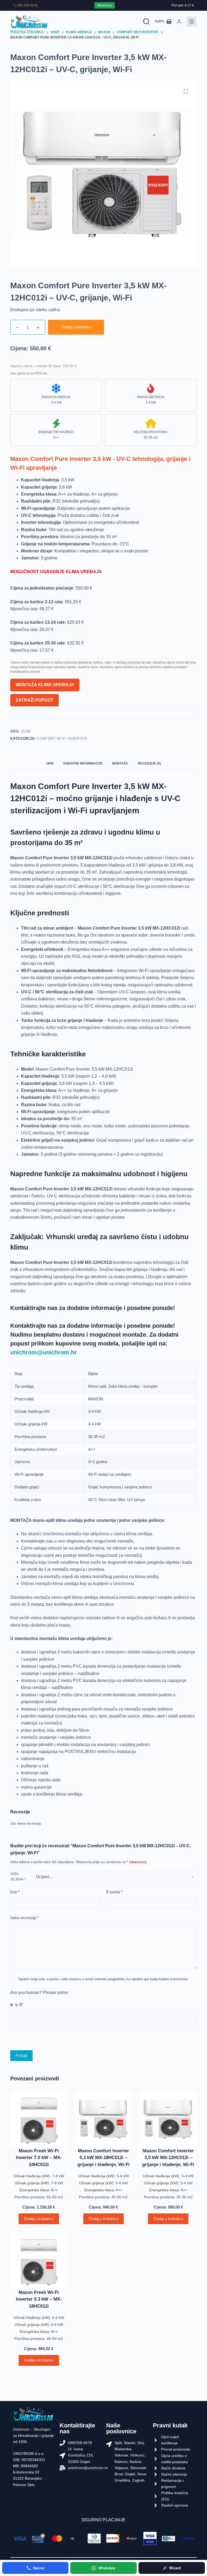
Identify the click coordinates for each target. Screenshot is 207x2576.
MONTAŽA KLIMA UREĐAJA (45, 685)
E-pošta (114, 1892)
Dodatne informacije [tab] (83, 763)
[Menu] (192, 22)
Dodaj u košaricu (76, 327)
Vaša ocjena (18, 1877)
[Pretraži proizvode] (146, 22)
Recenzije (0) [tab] (149, 763)
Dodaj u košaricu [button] (39, 2219)
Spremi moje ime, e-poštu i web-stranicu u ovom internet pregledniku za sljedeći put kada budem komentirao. (103, 1979)
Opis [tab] (50, 763)
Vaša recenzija (25, 1918)
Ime (15, 1892)
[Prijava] (179, 22)
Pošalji (21, 2055)
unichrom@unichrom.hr (44, 1352)
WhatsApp (105, 5)
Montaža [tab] (120, 763)
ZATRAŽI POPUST (34, 700)
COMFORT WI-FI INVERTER (62, 739)
